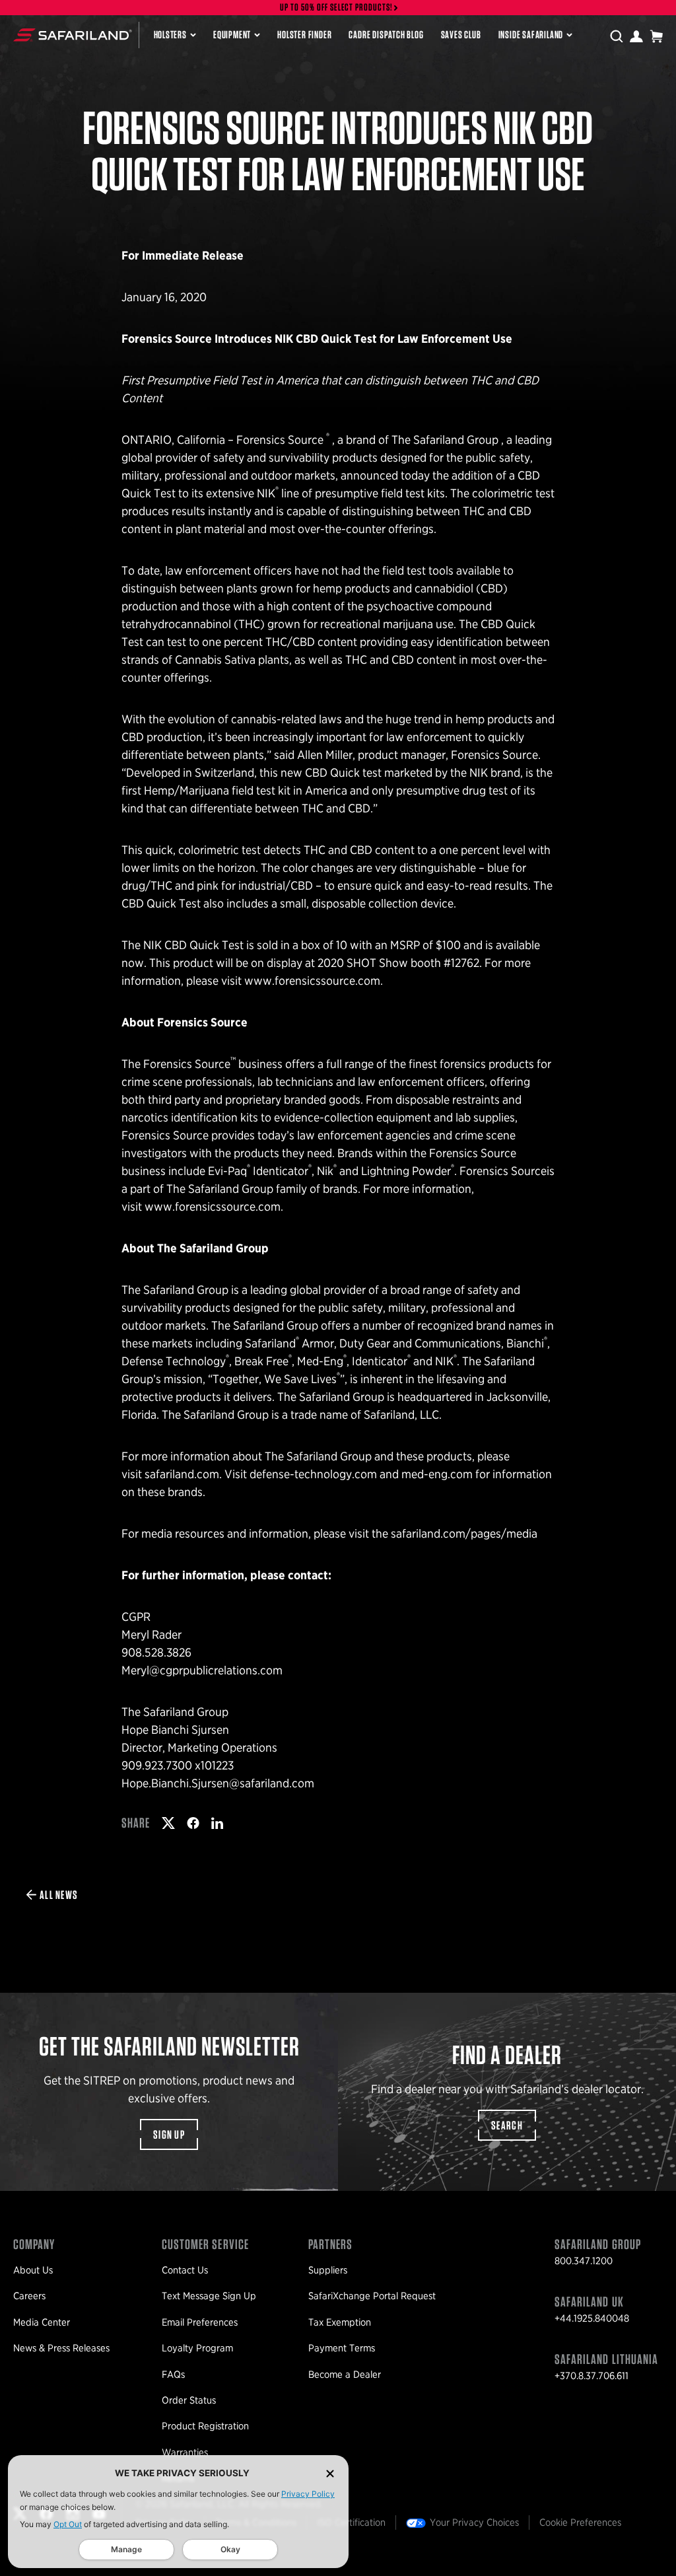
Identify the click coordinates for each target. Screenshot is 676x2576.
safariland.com (182, 1474)
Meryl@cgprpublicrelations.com (202, 1670)
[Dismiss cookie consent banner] (330, 2473)
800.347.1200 (584, 2261)
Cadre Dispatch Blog (386, 35)
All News (59, 1895)
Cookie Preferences (580, 2522)
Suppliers (328, 2270)
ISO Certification (351, 2522)
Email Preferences (200, 2322)
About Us (33, 2270)
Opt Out (68, 2524)
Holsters (170, 35)
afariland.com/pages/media (467, 1533)
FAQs (173, 2375)
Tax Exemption (340, 2322)
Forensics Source (281, 440)
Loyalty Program (197, 2348)
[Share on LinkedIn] (217, 1823)
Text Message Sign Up (209, 2296)
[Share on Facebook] (193, 1823)
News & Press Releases (61, 2348)
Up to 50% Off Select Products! (337, 8)
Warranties (185, 2452)
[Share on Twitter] (168, 1823)
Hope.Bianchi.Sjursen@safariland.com (218, 1783)
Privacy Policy (308, 2494)
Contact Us (185, 2270)
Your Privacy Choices (474, 2522)
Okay (230, 2549)
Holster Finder (304, 35)
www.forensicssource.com (312, 981)
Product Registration (205, 2426)
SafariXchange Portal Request (372, 2296)
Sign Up (169, 2134)
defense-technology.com (313, 1474)
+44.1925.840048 (592, 2318)
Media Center (42, 2322)
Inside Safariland (531, 35)
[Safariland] (73, 35)
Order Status (189, 2400)
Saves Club (461, 35)
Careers (29, 2296)
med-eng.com (437, 1474)
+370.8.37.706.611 (591, 2376)
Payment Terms (342, 2348)
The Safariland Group (446, 440)
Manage (126, 2549)
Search (507, 2125)
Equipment (232, 35)
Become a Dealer (345, 2375)
